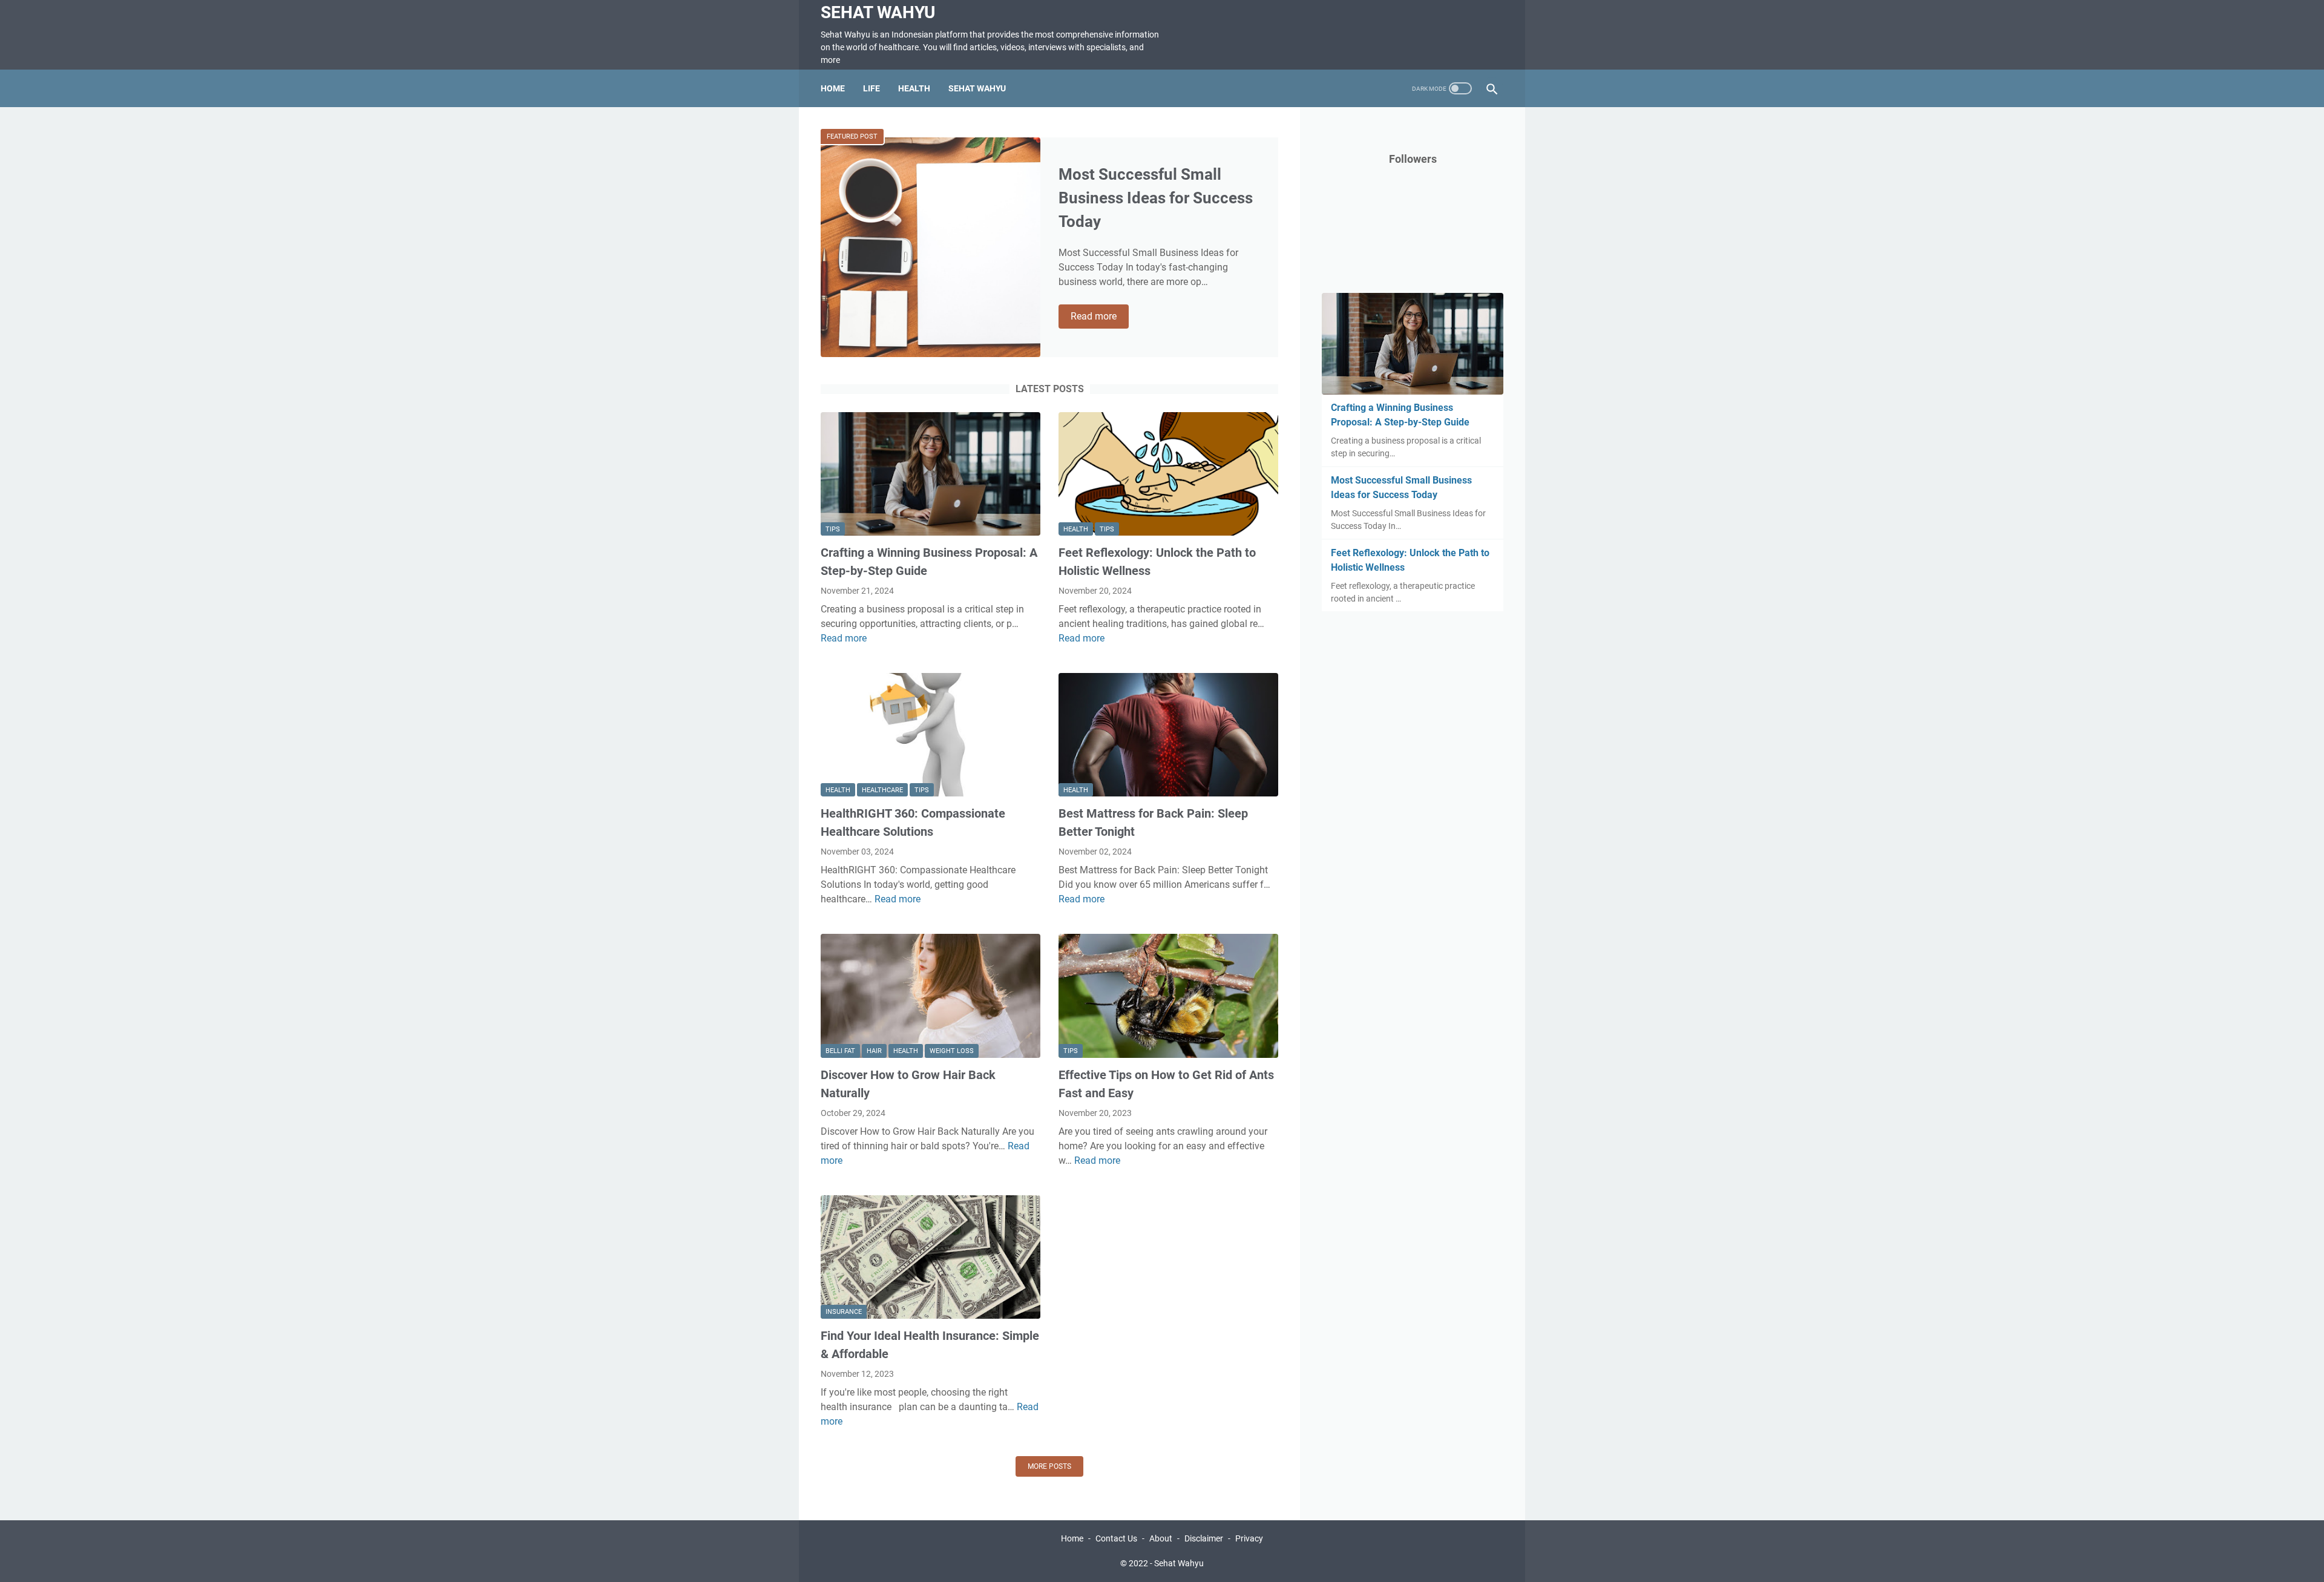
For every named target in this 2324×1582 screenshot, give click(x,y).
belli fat (840, 1051)
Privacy (1249, 1538)
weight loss (952, 1051)
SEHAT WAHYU (977, 88)
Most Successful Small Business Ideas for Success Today (1156, 198)
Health (1076, 529)
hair (874, 1051)
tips (833, 529)
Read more (1100, 317)
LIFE (871, 88)
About (1161, 1538)
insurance (844, 1312)
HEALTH (914, 88)
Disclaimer (1204, 1538)
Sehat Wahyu (878, 12)
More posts (1049, 1466)
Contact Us (1116, 1538)
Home (833, 88)
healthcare (882, 790)
